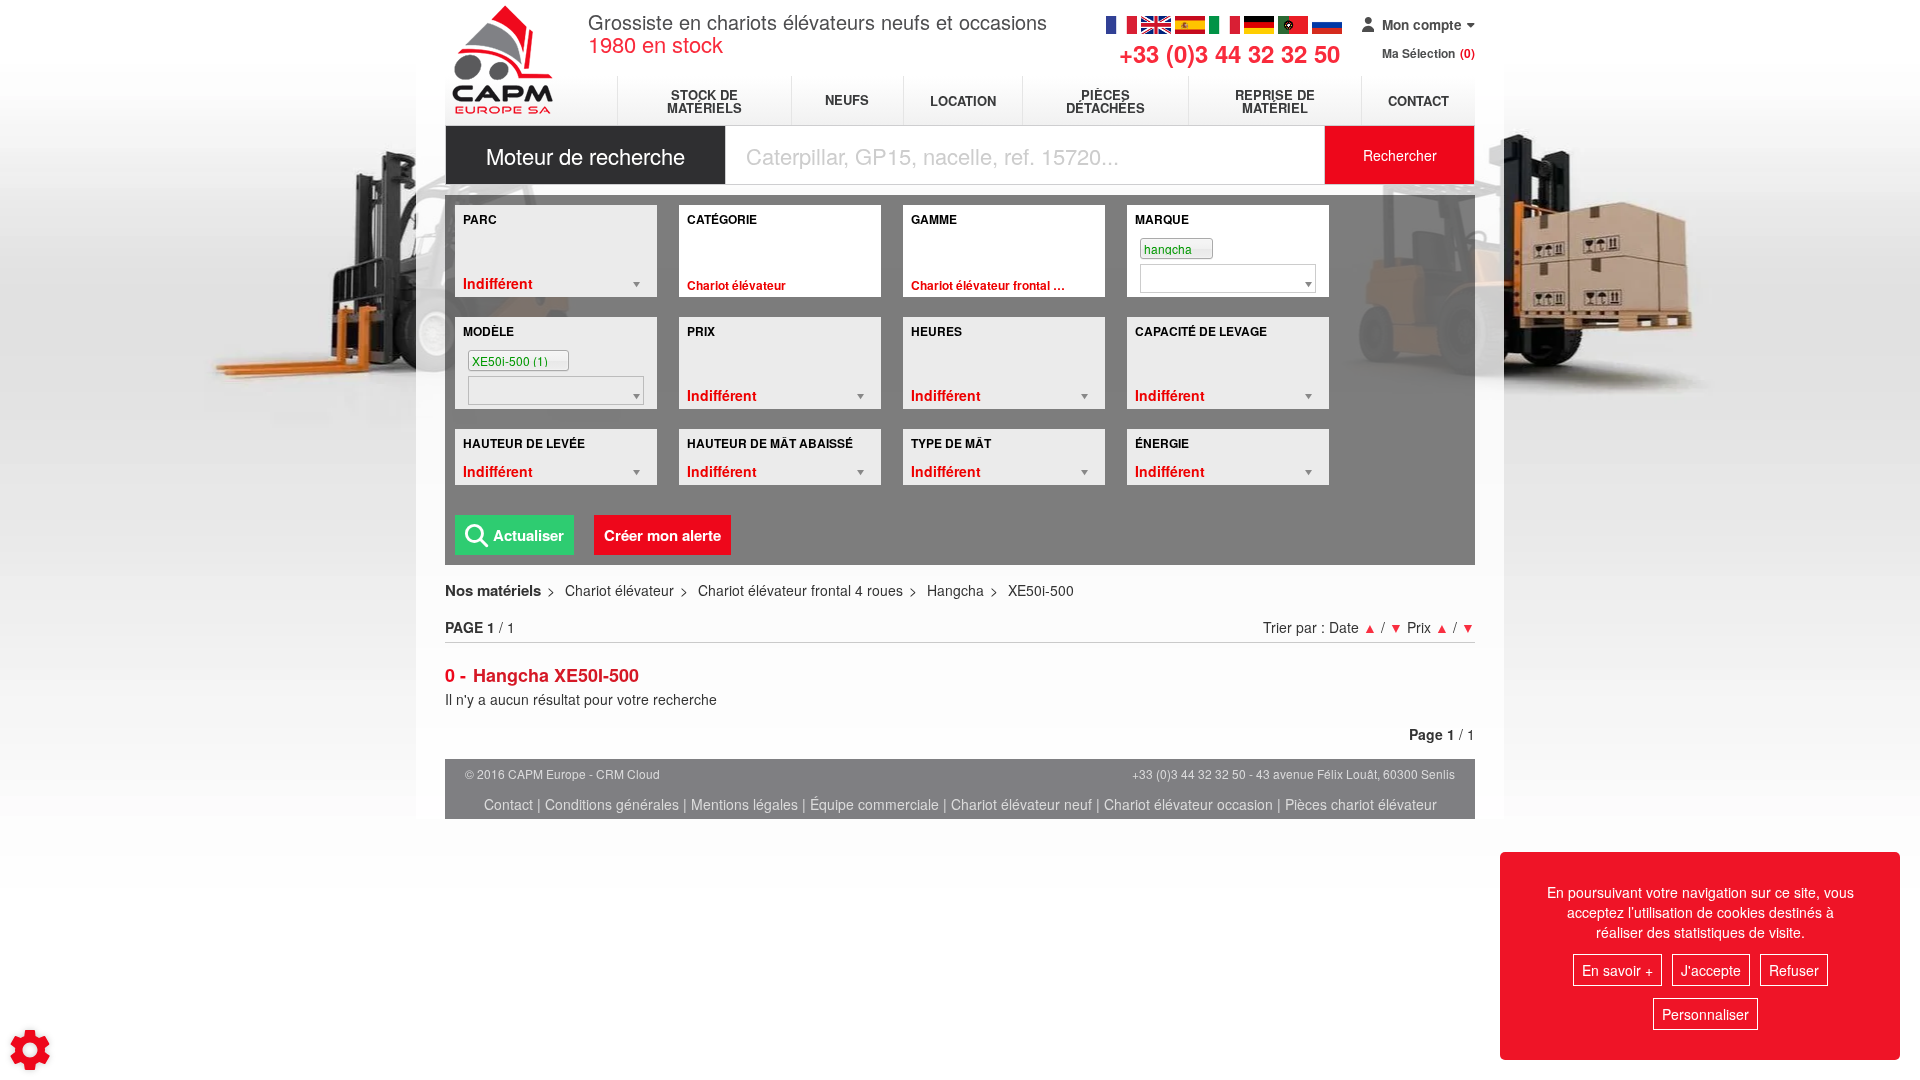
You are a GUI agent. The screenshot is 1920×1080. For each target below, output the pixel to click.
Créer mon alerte (662, 535)
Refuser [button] (1794, 970)
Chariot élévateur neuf (1021, 804)
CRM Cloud (628, 773)
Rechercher (1400, 155)
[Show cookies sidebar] (30, 1050)
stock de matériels (704, 101)
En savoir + (1617, 970)
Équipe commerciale (874, 804)
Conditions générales (612, 804)
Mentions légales (744, 804)
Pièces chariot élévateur (1361, 804)
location (963, 100)
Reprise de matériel (1275, 101)
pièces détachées (1105, 101)
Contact (1418, 100)
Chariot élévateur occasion (1188, 804)
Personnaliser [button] (1705, 1014)
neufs (847, 100)
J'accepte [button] (1711, 970)
